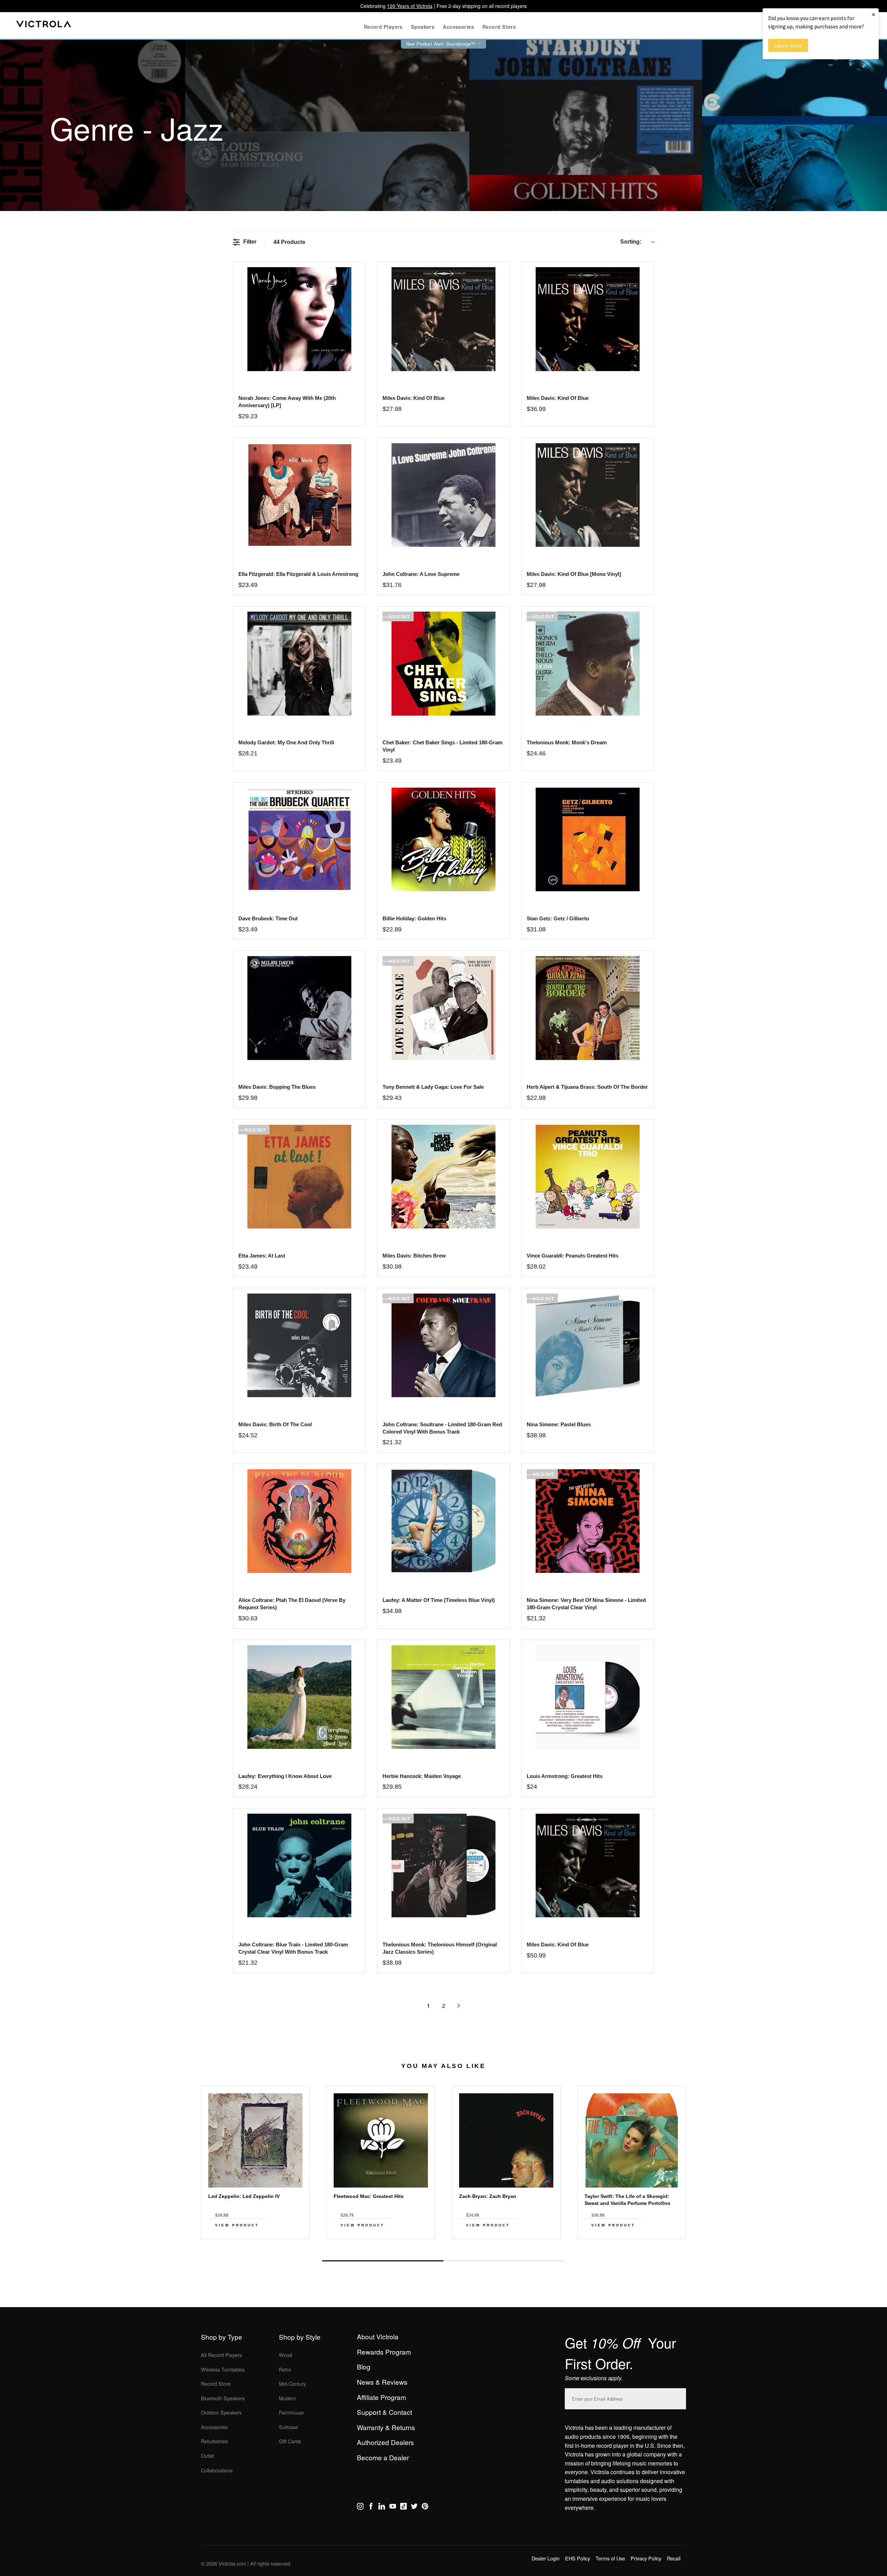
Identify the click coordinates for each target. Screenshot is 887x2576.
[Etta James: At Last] (299, 1177)
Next (443, 2245)
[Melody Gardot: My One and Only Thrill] (299, 663)
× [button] (873, 14)
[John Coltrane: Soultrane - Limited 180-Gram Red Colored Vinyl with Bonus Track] (443, 1345)
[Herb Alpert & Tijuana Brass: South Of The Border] (587, 1008)
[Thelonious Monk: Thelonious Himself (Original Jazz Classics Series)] (443, 1865)
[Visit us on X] (414, 2507)
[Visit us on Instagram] (360, 2507)
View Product (237, 2225)
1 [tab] (383, 2261)
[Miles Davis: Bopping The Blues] (299, 1008)
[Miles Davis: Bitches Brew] (443, 1177)
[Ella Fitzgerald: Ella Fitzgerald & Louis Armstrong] (299, 495)
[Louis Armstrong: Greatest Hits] (587, 1697)
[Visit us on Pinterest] (425, 2507)
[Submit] (679, 2397)
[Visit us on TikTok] (403, 2507)
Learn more (788, 45)
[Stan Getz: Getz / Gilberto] (587, 839)
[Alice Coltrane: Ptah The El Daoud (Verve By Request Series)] (299, 1521)
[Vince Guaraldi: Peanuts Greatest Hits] (587, 1177)
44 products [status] (289, 242)
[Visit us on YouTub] (393, 2507)
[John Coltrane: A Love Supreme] (443, 495)
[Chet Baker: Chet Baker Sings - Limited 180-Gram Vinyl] (443, 663)
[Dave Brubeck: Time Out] (299, 839)
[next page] (459, 2006)
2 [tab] (504, 2261)
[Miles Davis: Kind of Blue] (443, 319)
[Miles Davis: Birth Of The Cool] (299, 1345)
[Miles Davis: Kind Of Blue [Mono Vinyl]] (587, 495)
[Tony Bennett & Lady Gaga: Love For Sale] (443, 1008)
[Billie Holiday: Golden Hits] (443, 839)
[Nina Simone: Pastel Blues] (587, 1345)
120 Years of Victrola (410, 6)
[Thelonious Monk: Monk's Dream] (587, 663)
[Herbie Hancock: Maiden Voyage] (443, 1697)
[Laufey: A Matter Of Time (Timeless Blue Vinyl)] (443, 1521)
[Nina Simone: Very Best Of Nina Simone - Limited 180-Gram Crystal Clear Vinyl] (587, 1521)
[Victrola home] (44, 25)
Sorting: (631, 242)
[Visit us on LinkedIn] (382, 2507)
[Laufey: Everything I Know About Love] (299, 1697)
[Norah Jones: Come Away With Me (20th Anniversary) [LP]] (299, 319)
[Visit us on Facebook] (371, 2507)
